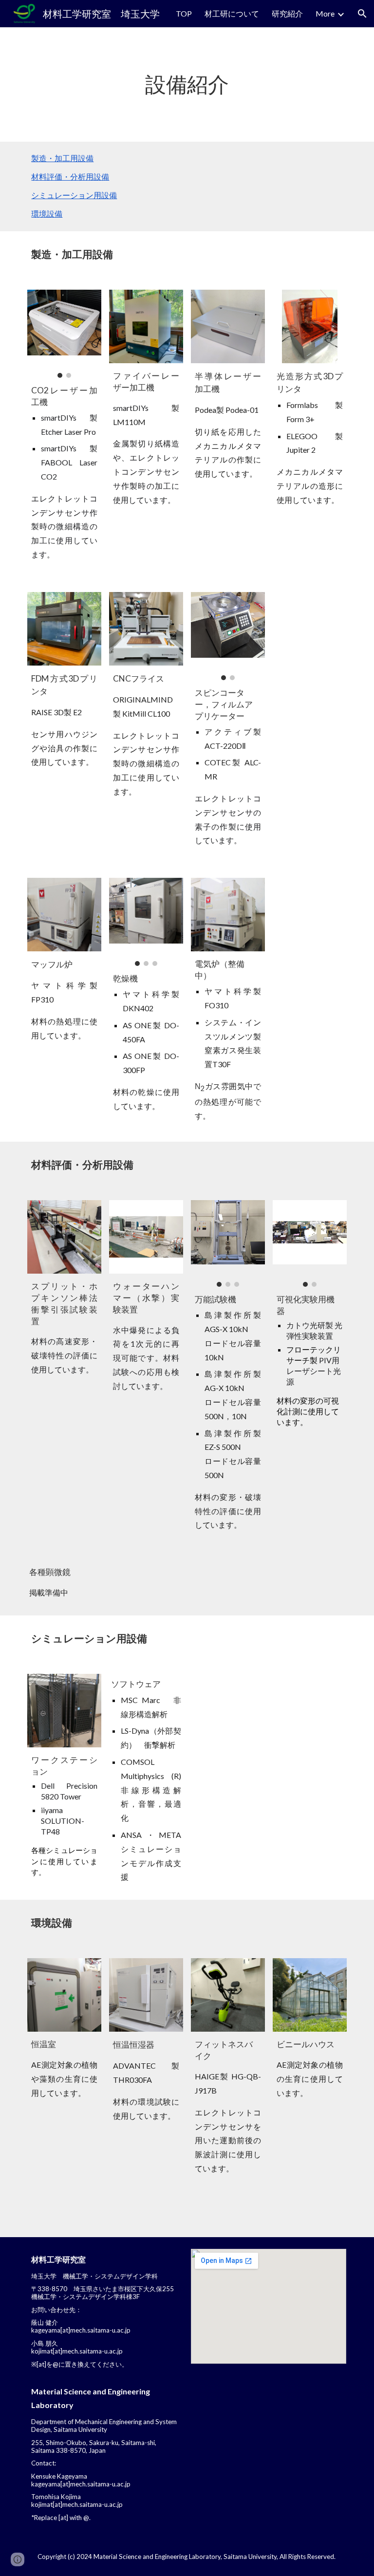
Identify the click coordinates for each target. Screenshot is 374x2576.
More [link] (325, 13)
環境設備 (47, 213)
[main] (187, 84)
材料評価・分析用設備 (70, 176)
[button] (362, 14)
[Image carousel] (64, 334)
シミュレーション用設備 (74, 195)
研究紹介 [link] (287, 13)
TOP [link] (184, 13)
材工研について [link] (232, 13)
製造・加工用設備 (62, 158)
